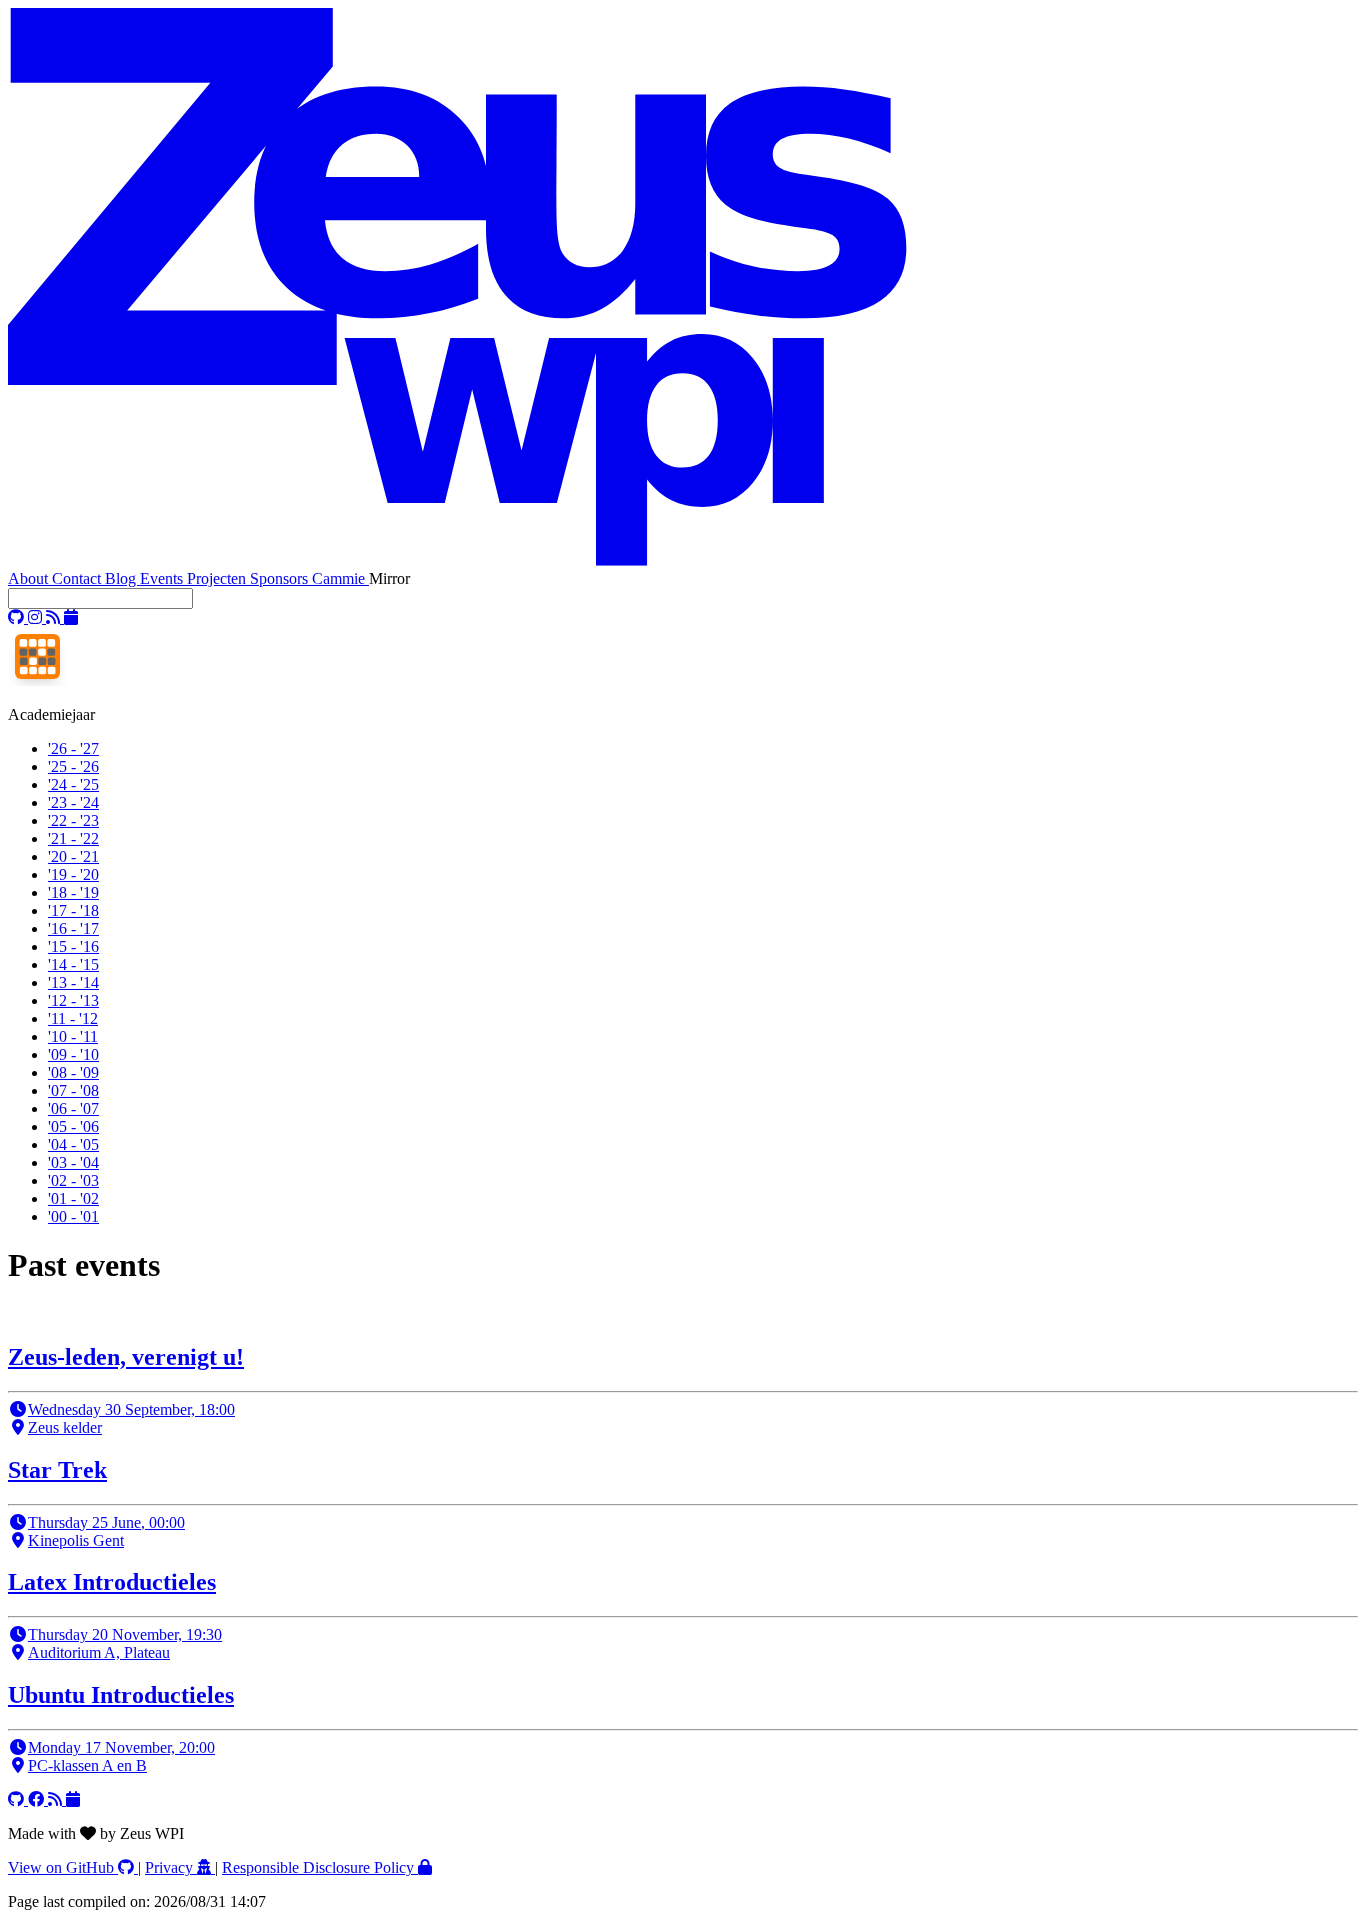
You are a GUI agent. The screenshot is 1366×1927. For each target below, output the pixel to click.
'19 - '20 (73, 874)
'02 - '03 (73, 1180)
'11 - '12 (73, 1018)
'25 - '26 (73, 766)
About (30, 578)
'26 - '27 (73, 748)
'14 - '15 (73, 964)
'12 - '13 (73, 1000)
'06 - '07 (73, 1108)
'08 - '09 (73, 1072)
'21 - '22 (73, 838)
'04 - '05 (73, 1144)
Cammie (340, 578)
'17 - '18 (73, 910)
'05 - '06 (73, 1126)
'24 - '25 (73, 784)
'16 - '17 (73, 928)
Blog (122, 578)
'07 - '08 (73, 1090)
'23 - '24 (73, 802)
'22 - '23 (73, 820)
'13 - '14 (73, 982)
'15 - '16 (73, 946)
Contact (78, 578)
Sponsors (281, 578)
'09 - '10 (73, 1054)
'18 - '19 (73, 892)
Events (163, 578)
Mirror (389, 578)
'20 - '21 (73, 856)
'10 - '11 (73, 1036)
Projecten (218, 578)
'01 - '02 (73, 1198)
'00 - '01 (73, 1216)
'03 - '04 (73, 1162)
